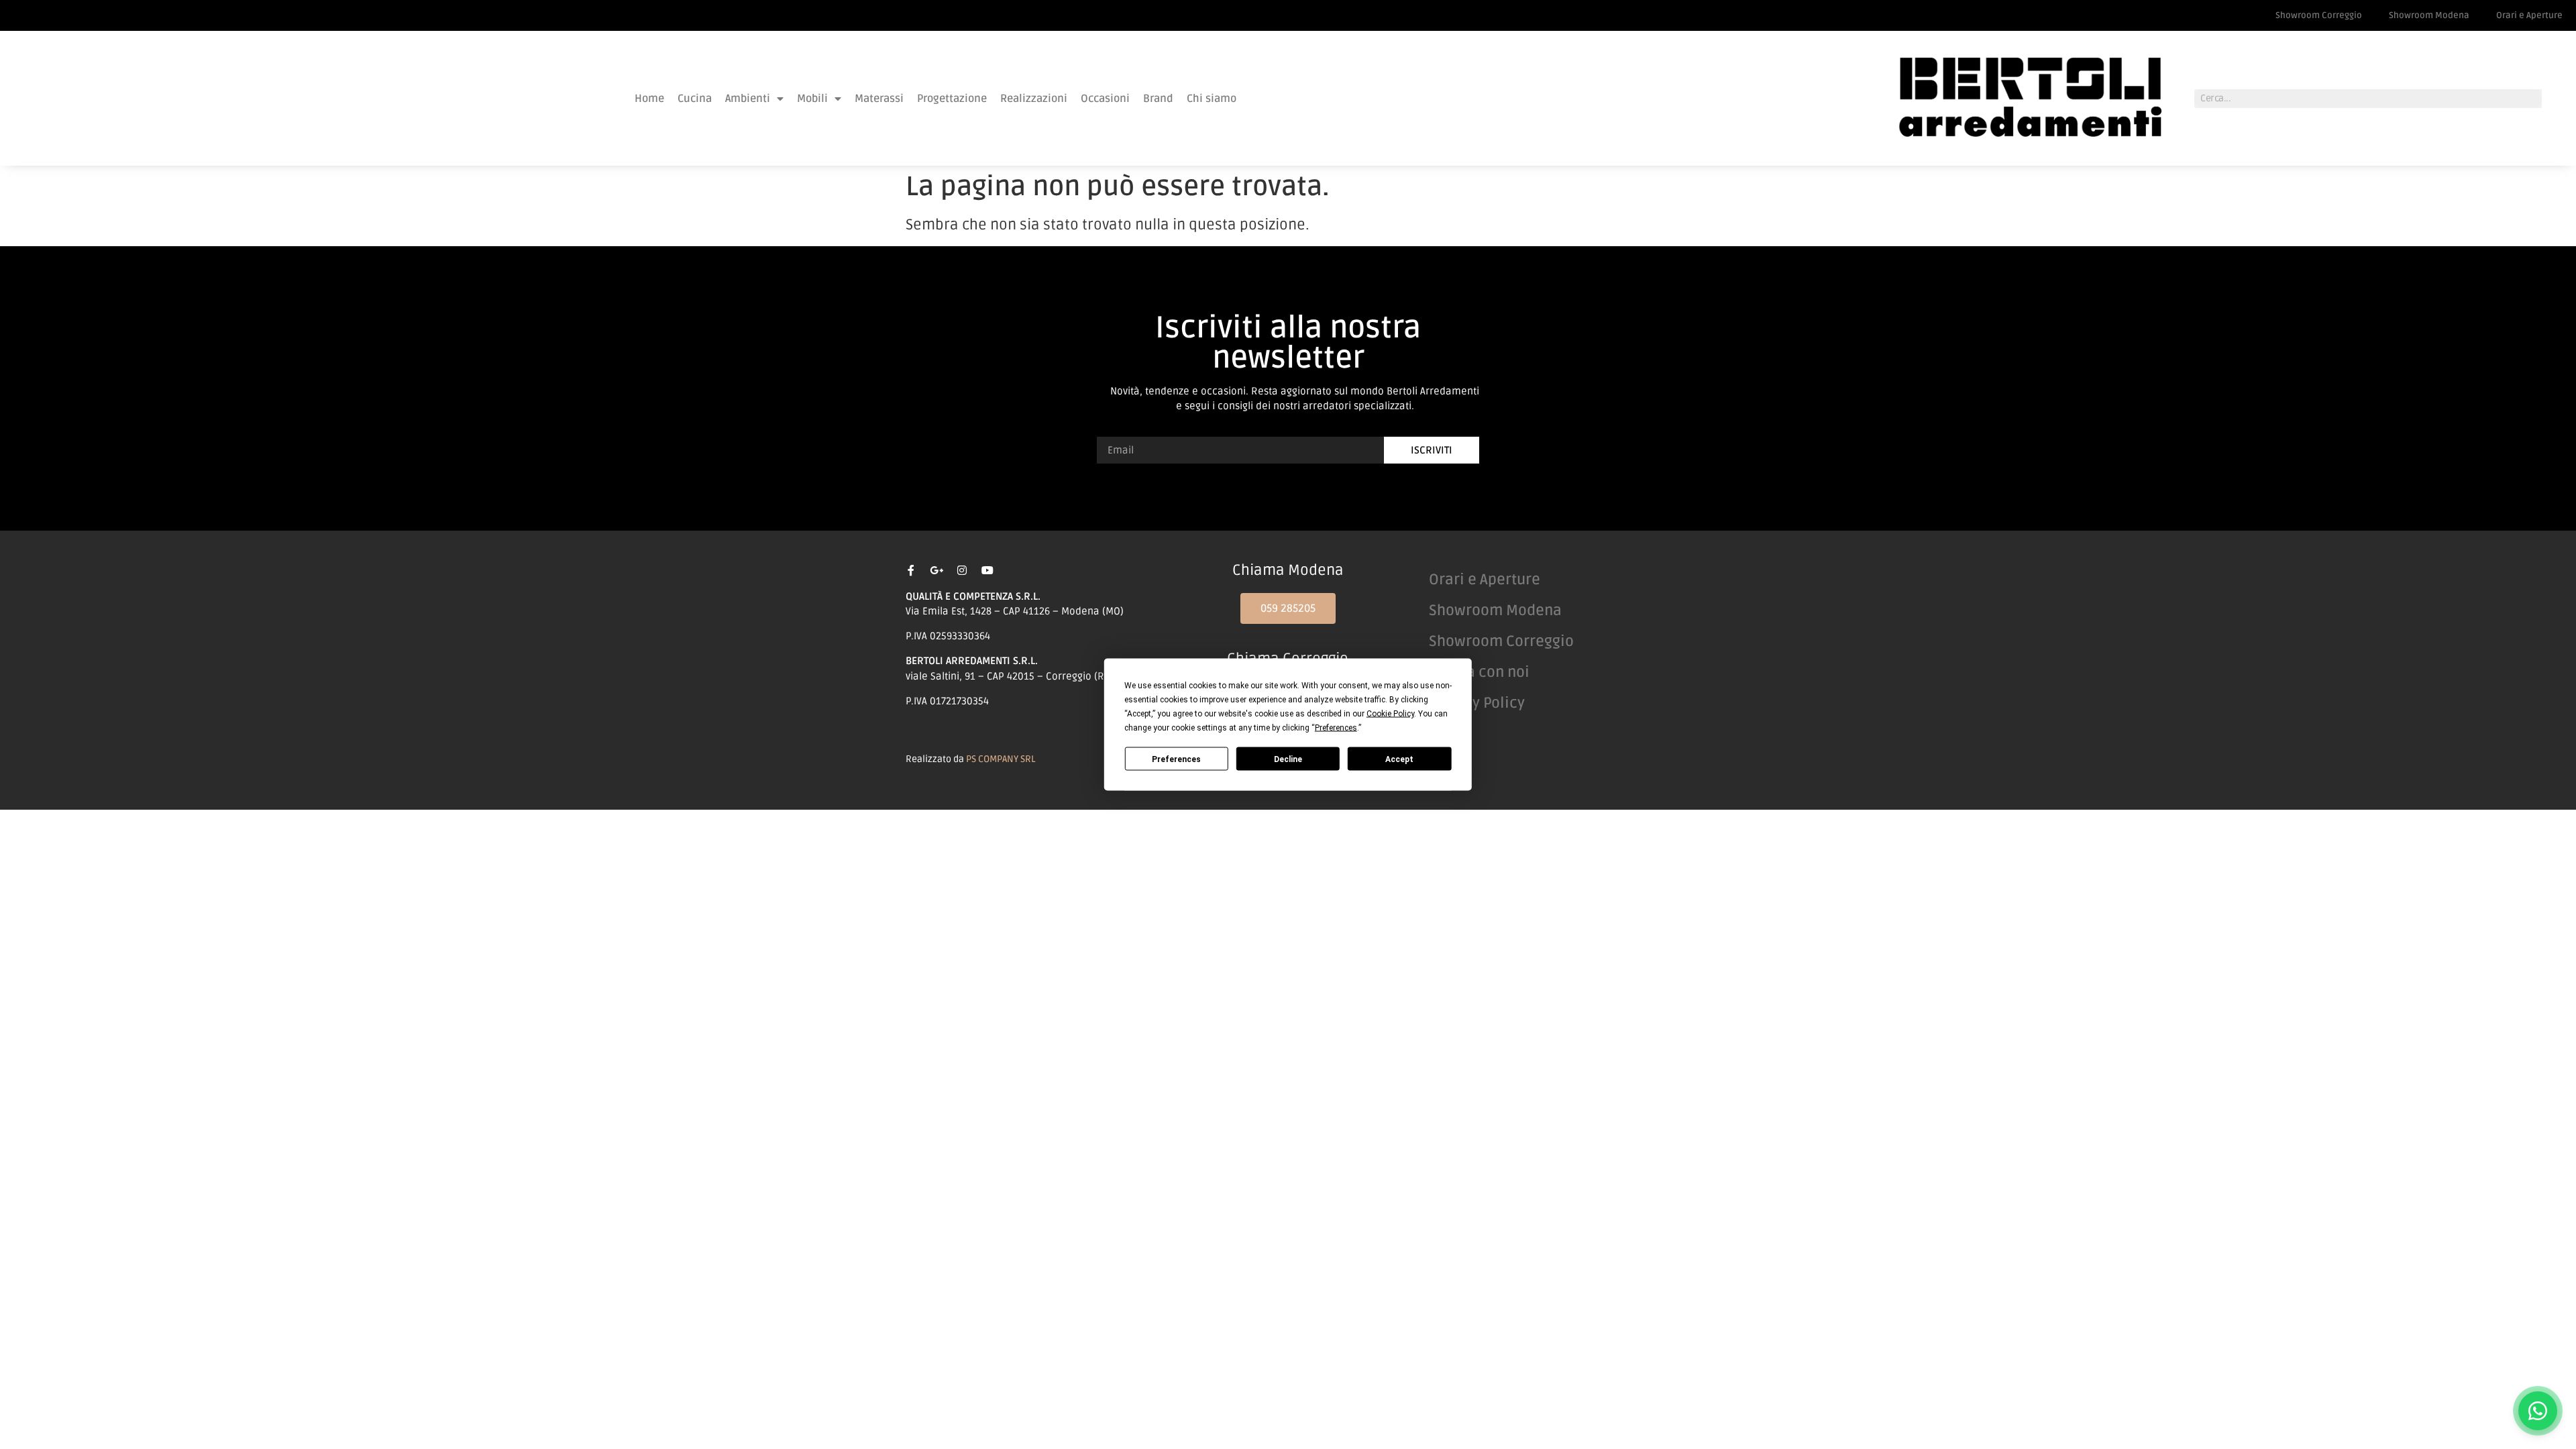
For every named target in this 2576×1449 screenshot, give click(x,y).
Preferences (1176, 759)
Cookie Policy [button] (1390, 714)
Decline (1288, 759)
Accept (1399, 759)
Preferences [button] (1336, 728)
